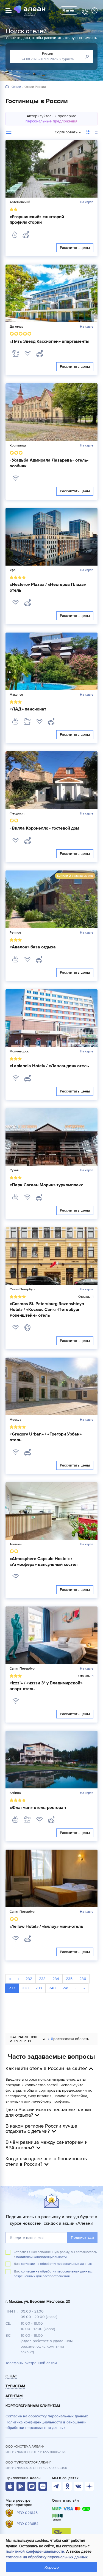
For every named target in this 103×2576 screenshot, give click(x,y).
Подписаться (82, 2238)
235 (69, 1979)
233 (42, 1979)
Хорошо (52, 2567)
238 (25, 1988)
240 (52, 1988)
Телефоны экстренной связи (31, 2363)
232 (29, 1979)
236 (83, 1979)
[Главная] (7, 87)
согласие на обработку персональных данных (47, 2557)
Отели (16, 87)
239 (39, 1988)
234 (56, 1979)
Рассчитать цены (75, 248)
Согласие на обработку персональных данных (47, 2416)
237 (12, 1988)
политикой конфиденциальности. (42, 2257)
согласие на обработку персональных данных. (57, 2264)
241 (66, 1988)
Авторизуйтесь (40, 116)
